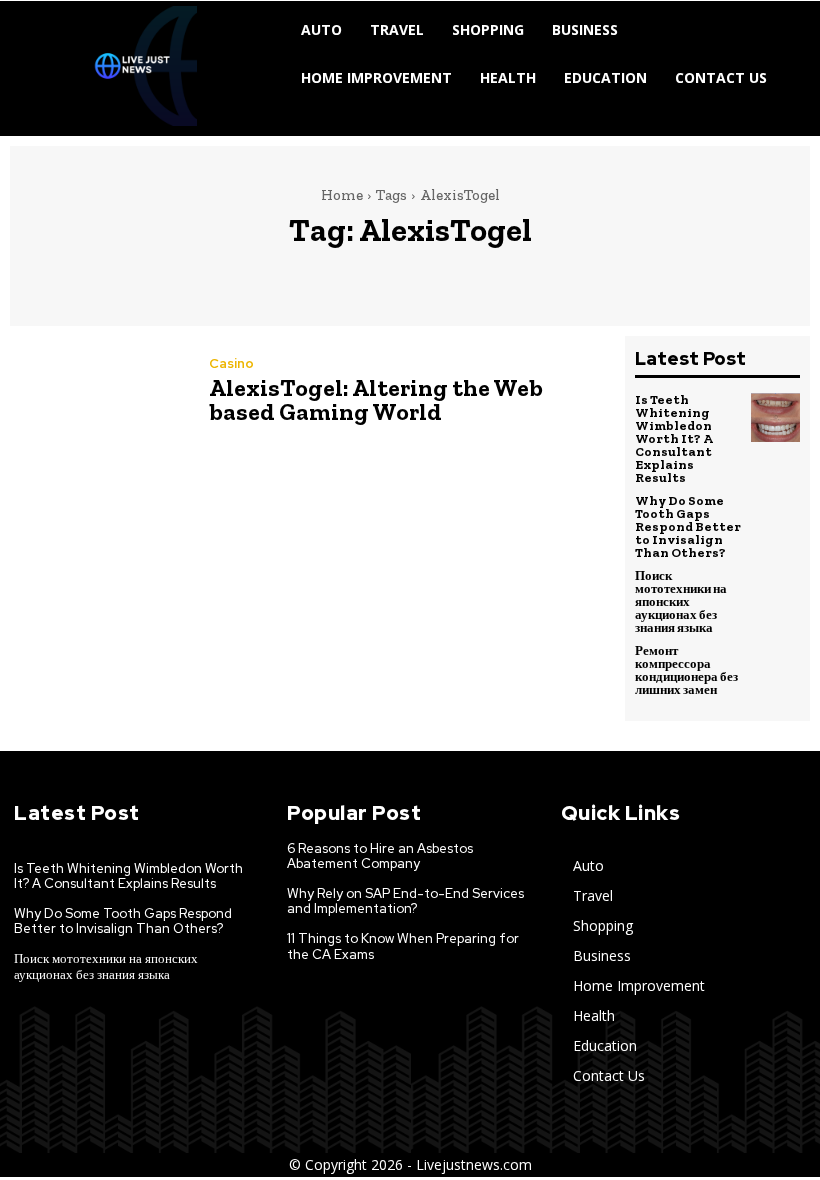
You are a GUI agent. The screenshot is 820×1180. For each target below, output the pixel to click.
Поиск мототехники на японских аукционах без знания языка (681, 601)
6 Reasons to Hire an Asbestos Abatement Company (380, 856)
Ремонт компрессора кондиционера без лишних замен (686, 670)
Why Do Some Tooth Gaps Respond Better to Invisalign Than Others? (688, 526)
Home (342, 195)
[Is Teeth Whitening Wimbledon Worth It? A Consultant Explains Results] (776, 418)
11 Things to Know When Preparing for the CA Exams (403, 946)
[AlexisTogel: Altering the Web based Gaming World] (99, 393)
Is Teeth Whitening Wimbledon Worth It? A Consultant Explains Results (674, 438)
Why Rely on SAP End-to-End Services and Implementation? (405, 901)
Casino (231, 363)
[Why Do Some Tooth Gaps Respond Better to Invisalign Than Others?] (776, 519)
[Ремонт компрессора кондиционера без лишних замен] (776, 669)
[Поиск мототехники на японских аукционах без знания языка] (776, 594)
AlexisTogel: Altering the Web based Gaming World (376, 399)
